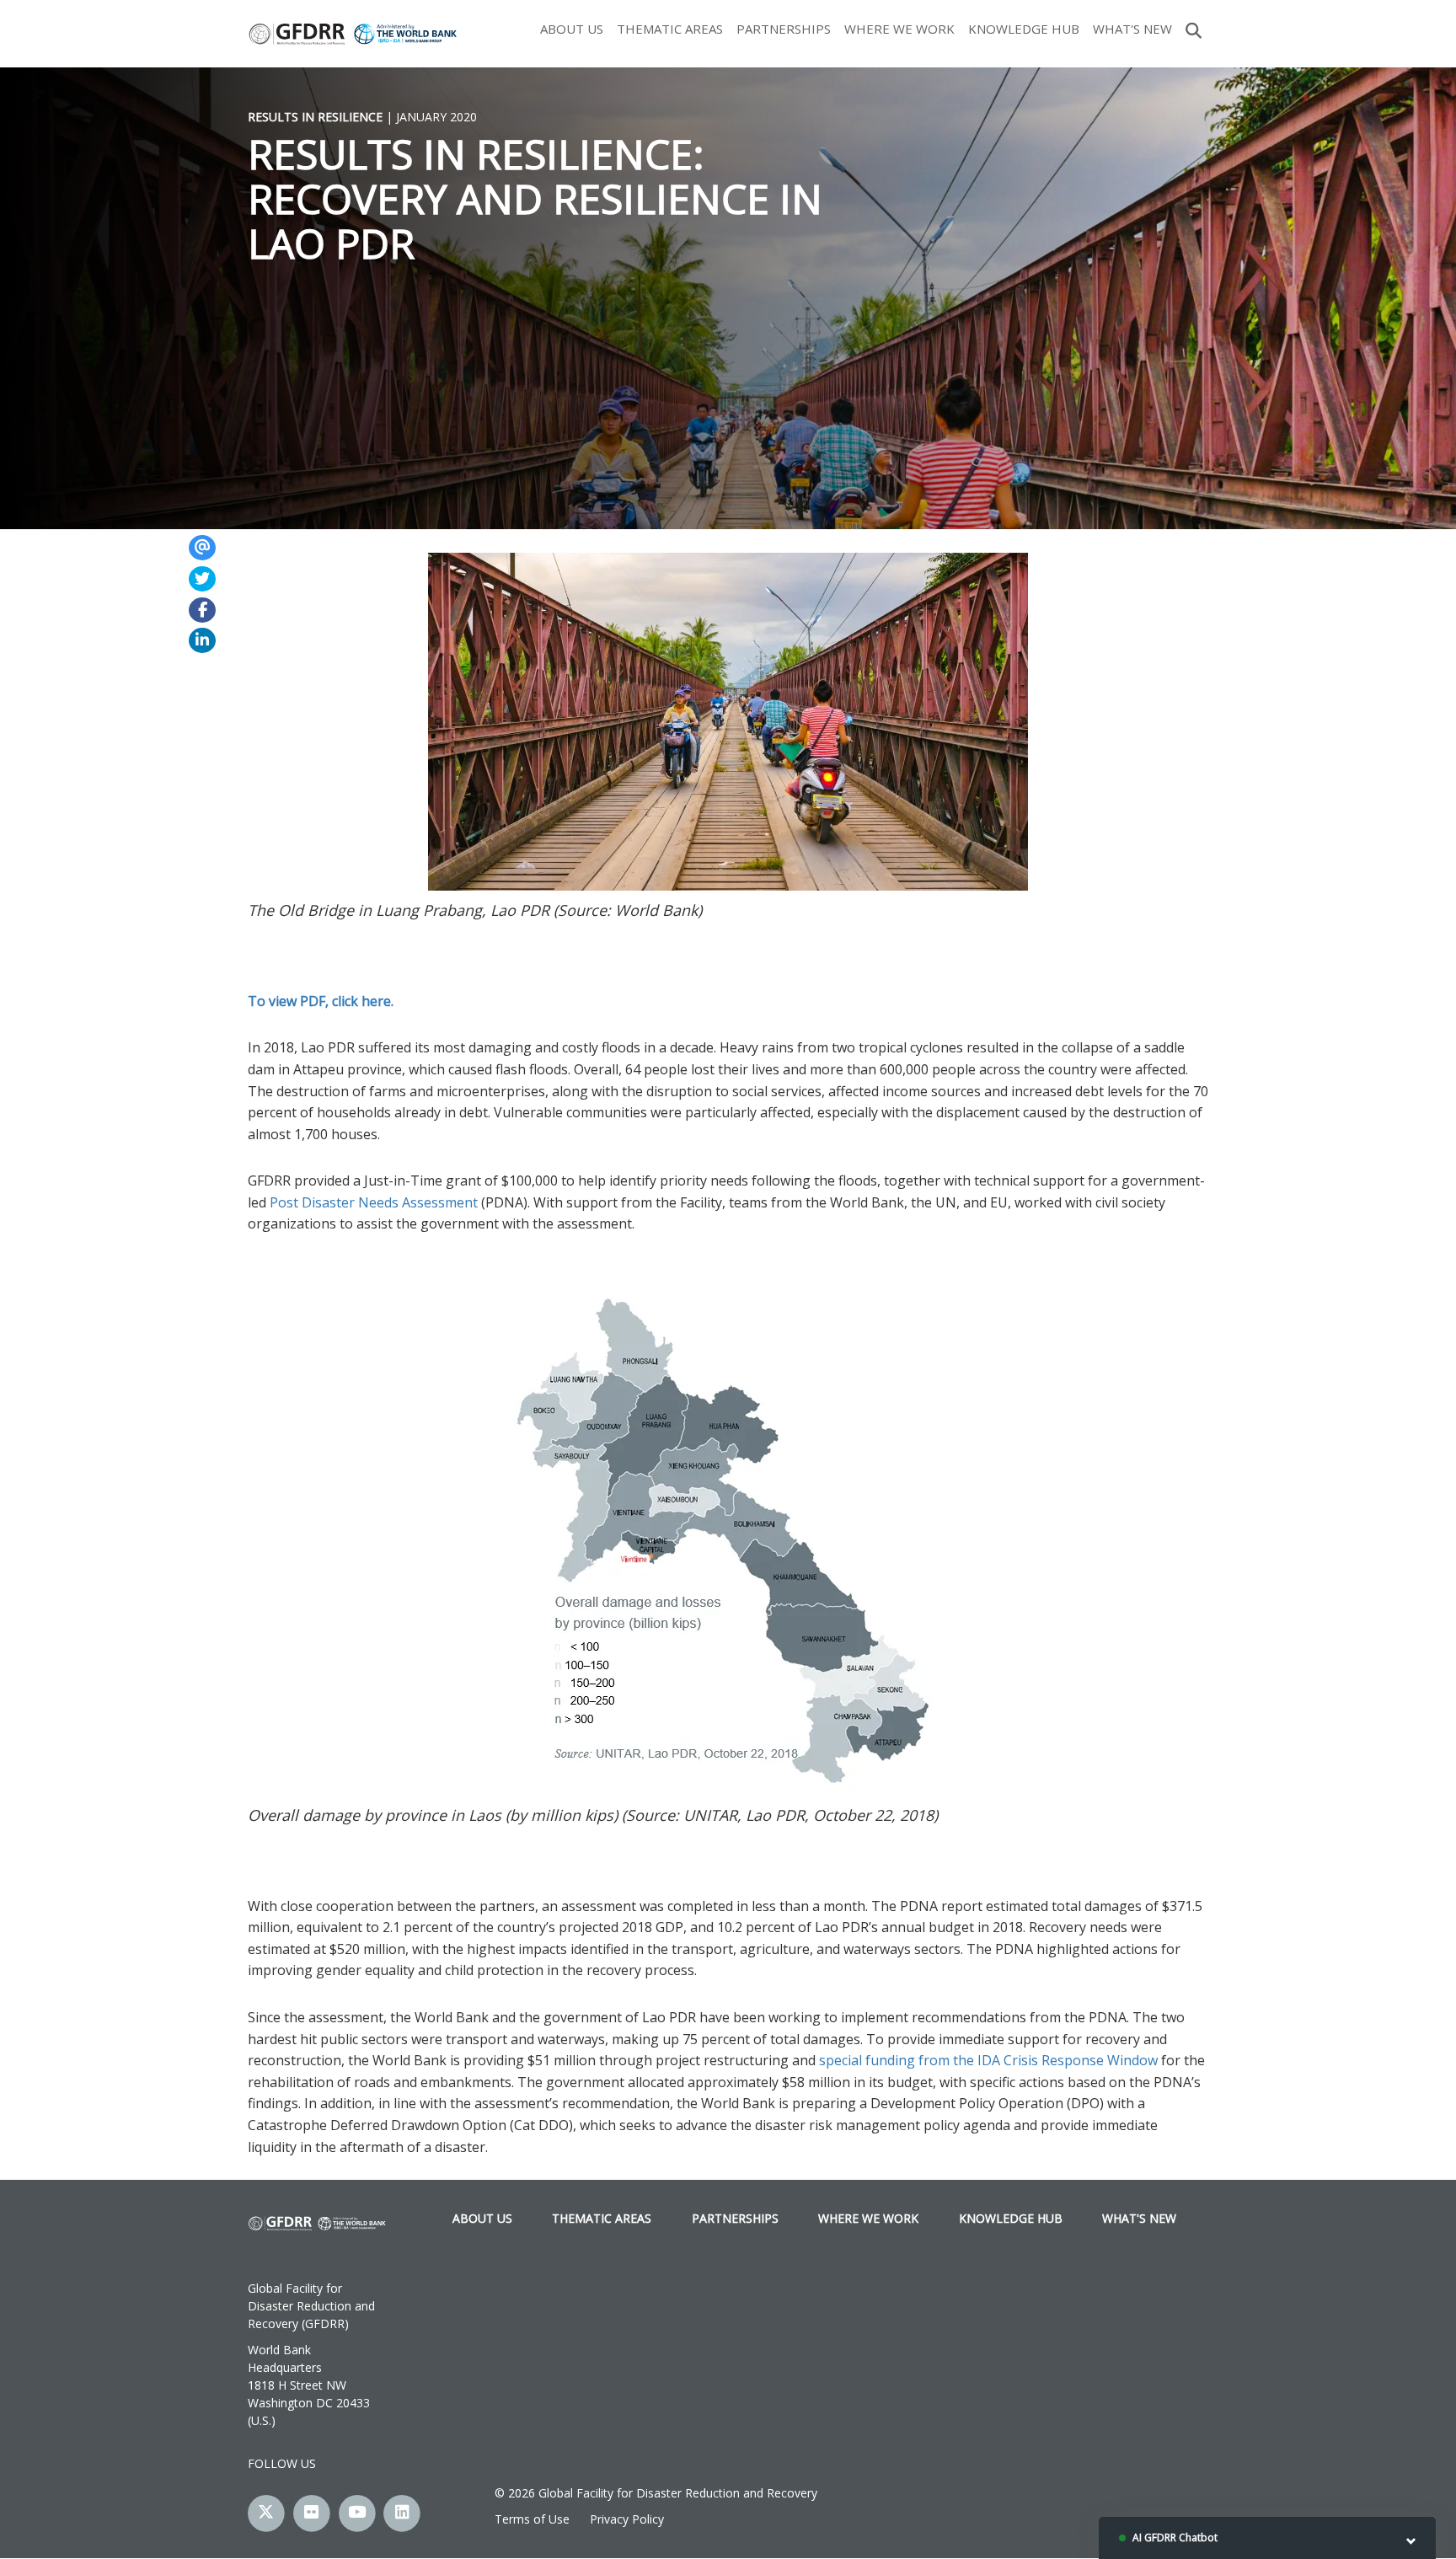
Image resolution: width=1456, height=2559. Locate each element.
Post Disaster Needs (334, 1202)
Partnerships (784, 29)
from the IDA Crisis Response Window (1040, 2060)
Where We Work (899, 29)
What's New (1132, 29)
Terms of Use (532, 2519)
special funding (867, 2060)
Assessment (442, 1202)
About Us (572, 29)
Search (1194, 29)
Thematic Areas (670, 29)
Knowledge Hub (1024, 29)
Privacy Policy (627, 2519)
